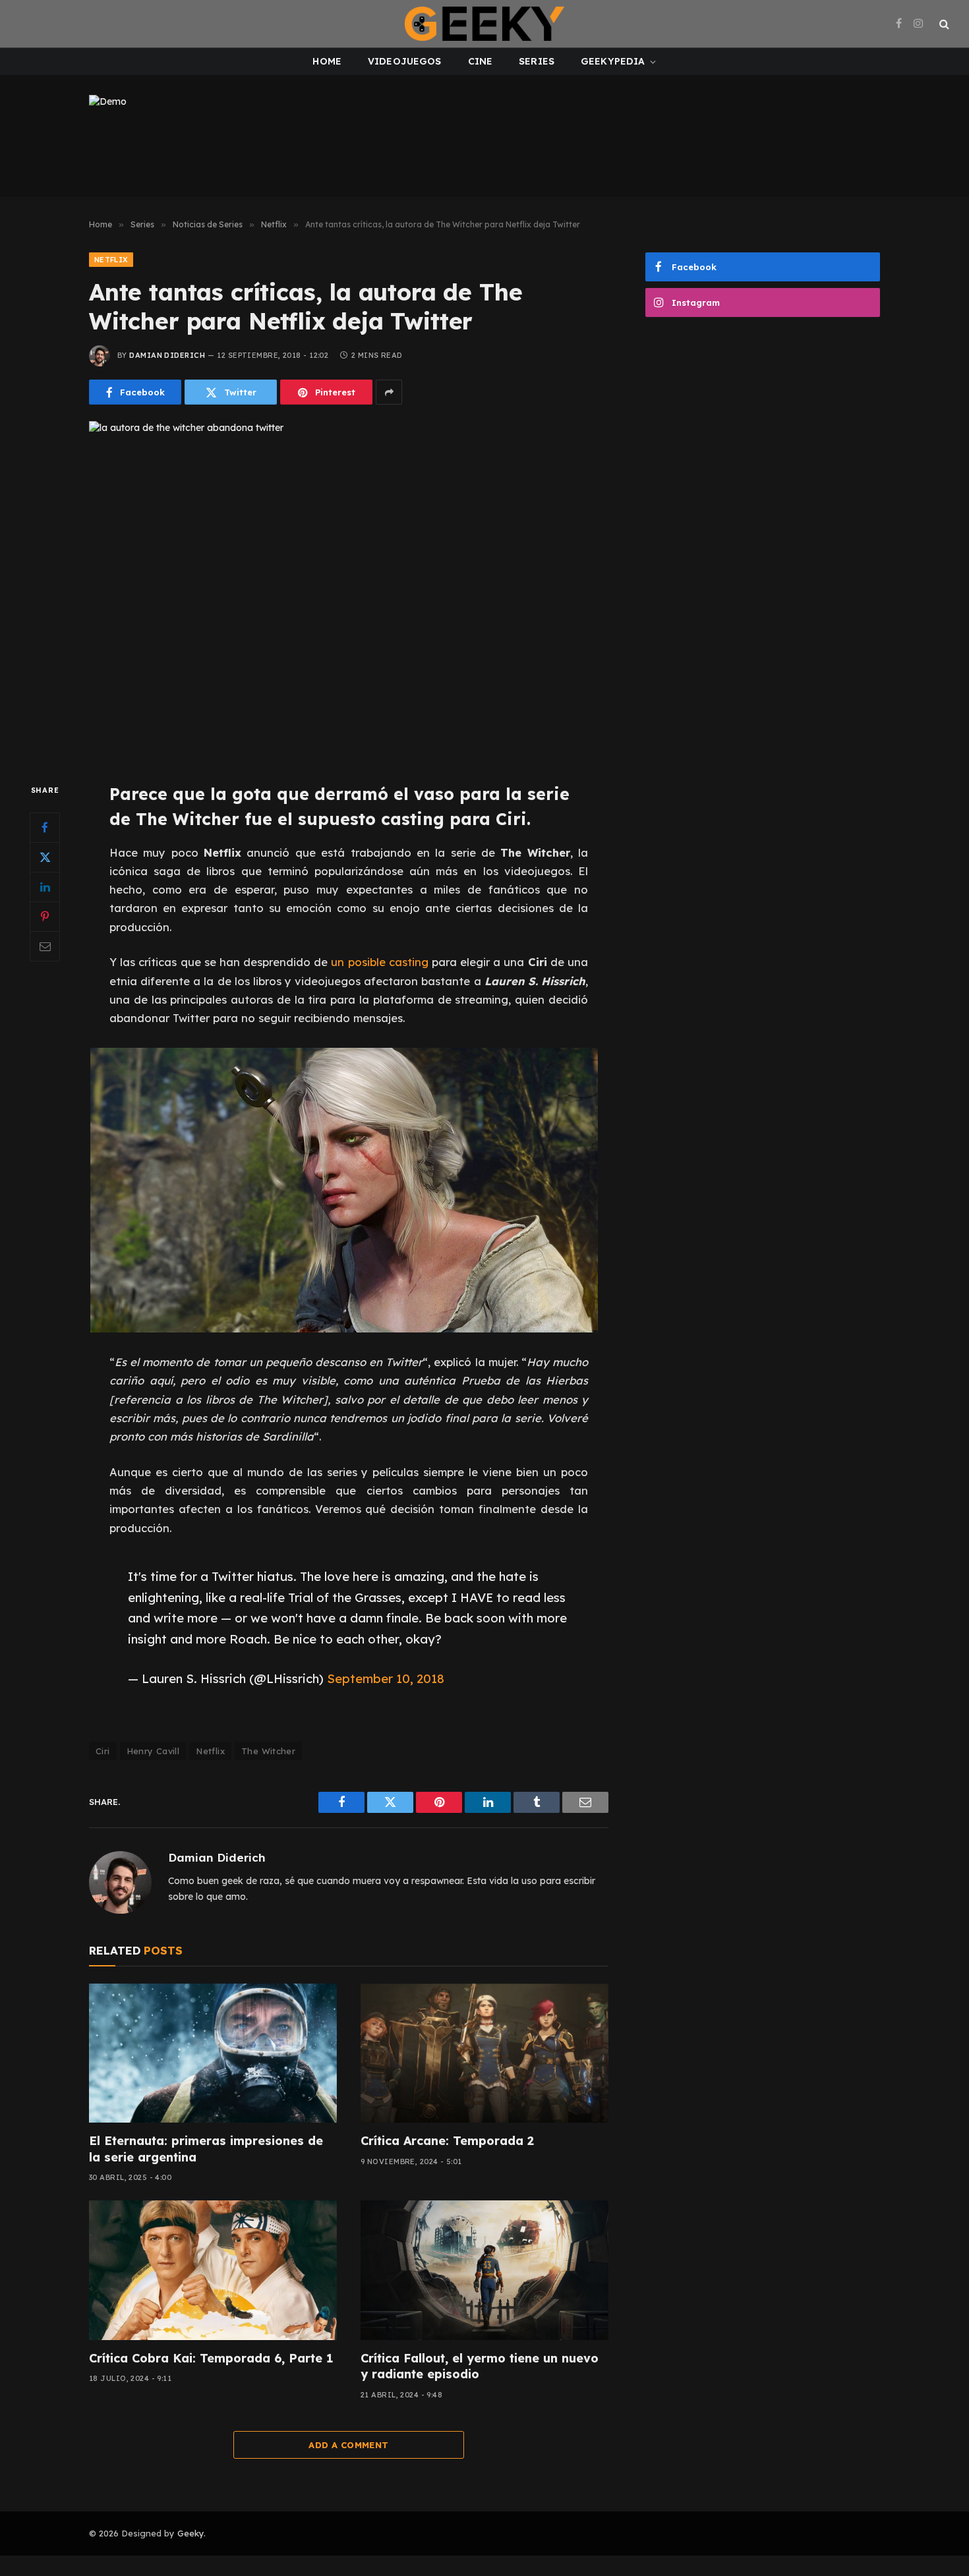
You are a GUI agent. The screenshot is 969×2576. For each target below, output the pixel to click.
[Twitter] (45, 857)
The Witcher (268, 1751)
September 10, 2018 (386, 1678)
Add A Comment (348, 2445)
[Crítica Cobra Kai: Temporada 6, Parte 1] (213, 2270)
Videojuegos (405, 61)
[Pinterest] (45, 917)
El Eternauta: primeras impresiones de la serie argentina (206, 2149)
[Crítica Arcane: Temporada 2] (484, 2053)
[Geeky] (484, 24)
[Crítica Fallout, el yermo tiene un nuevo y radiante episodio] (484, 2270)
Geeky (191, 2533)
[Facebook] (45, 828)
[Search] (943, 24)
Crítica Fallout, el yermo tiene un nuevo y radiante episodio (480, 2366)
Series (537, 61)
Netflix (111, 260)
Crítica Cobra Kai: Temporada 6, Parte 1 (211, 2358)
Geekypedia (613, 61)
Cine (481, 61)
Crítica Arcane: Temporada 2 (447, 2141)
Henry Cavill (153, 1751)
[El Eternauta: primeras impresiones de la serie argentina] (213, 2053)
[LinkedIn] (45, 887)
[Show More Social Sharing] (389, 392)
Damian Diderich (167, 355)
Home (327, 61)
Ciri (103, 1751)
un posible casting (379, 962)
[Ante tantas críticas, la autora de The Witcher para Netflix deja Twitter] (349, 591)
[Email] (45, 946)
